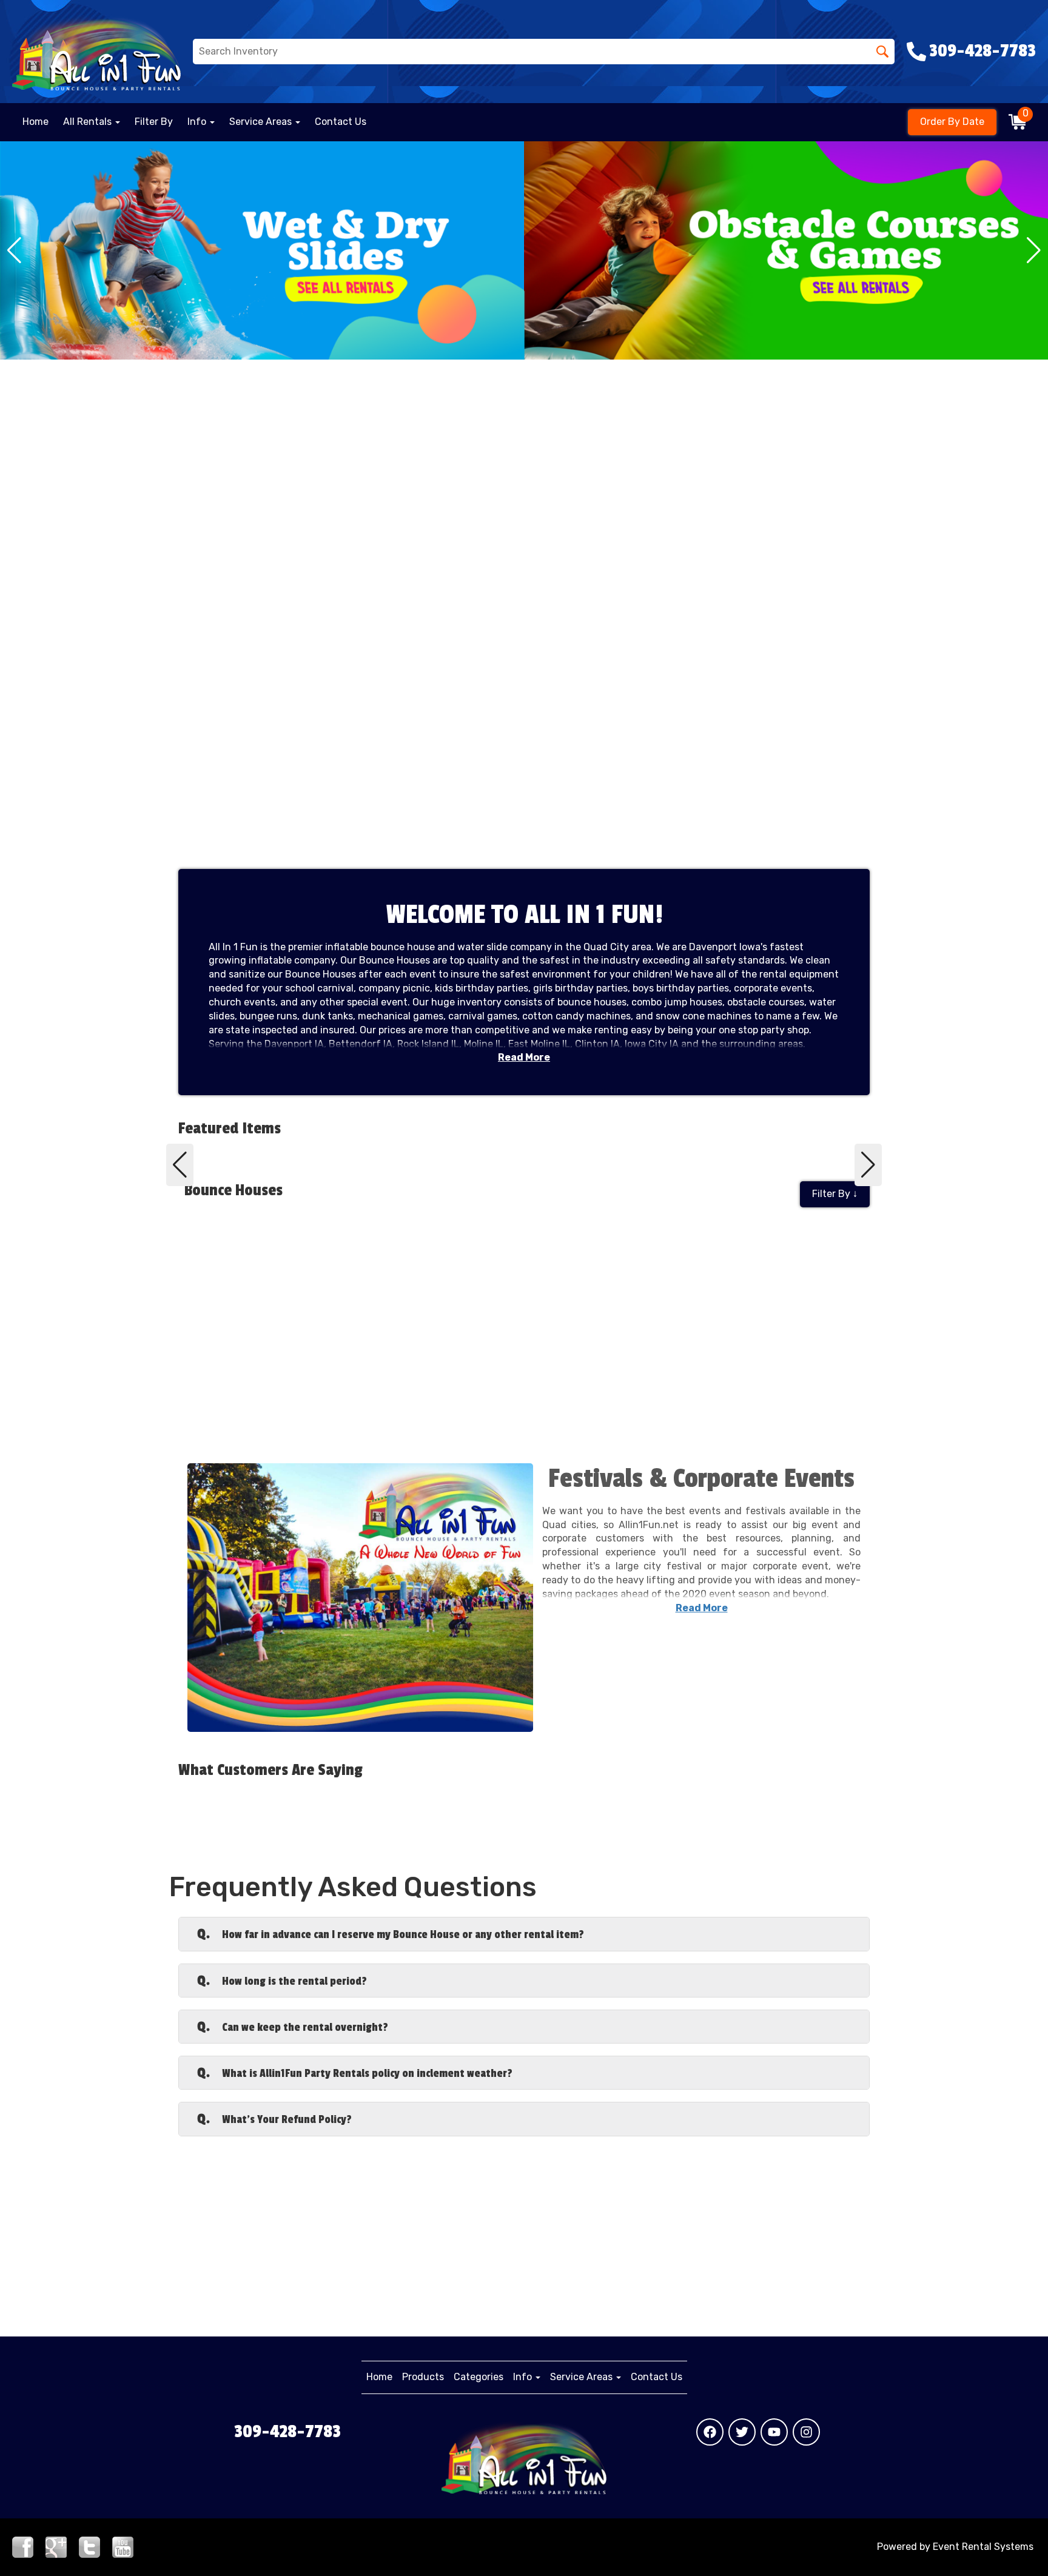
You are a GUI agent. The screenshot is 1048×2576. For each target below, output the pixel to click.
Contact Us (341, 122)
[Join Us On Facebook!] (23, 2546)
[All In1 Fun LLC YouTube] (774, 2432)
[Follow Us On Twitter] (89, 2546)
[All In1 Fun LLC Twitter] (742, 2432)
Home (35, 122)
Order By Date (952, 122)
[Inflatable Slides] (262, 250)
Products (423, 2377)
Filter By (154, 122)
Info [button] (198, 122)
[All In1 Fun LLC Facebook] (710, 2432)
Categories (479, 2377)
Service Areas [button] (262, 122)
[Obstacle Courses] (786, 250)
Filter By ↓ (835, 1194)
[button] (14, 250)
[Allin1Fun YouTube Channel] (123, 2546)
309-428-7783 (287, 2432)
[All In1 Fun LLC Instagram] (806, 2432)
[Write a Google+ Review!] (56, 2546)
